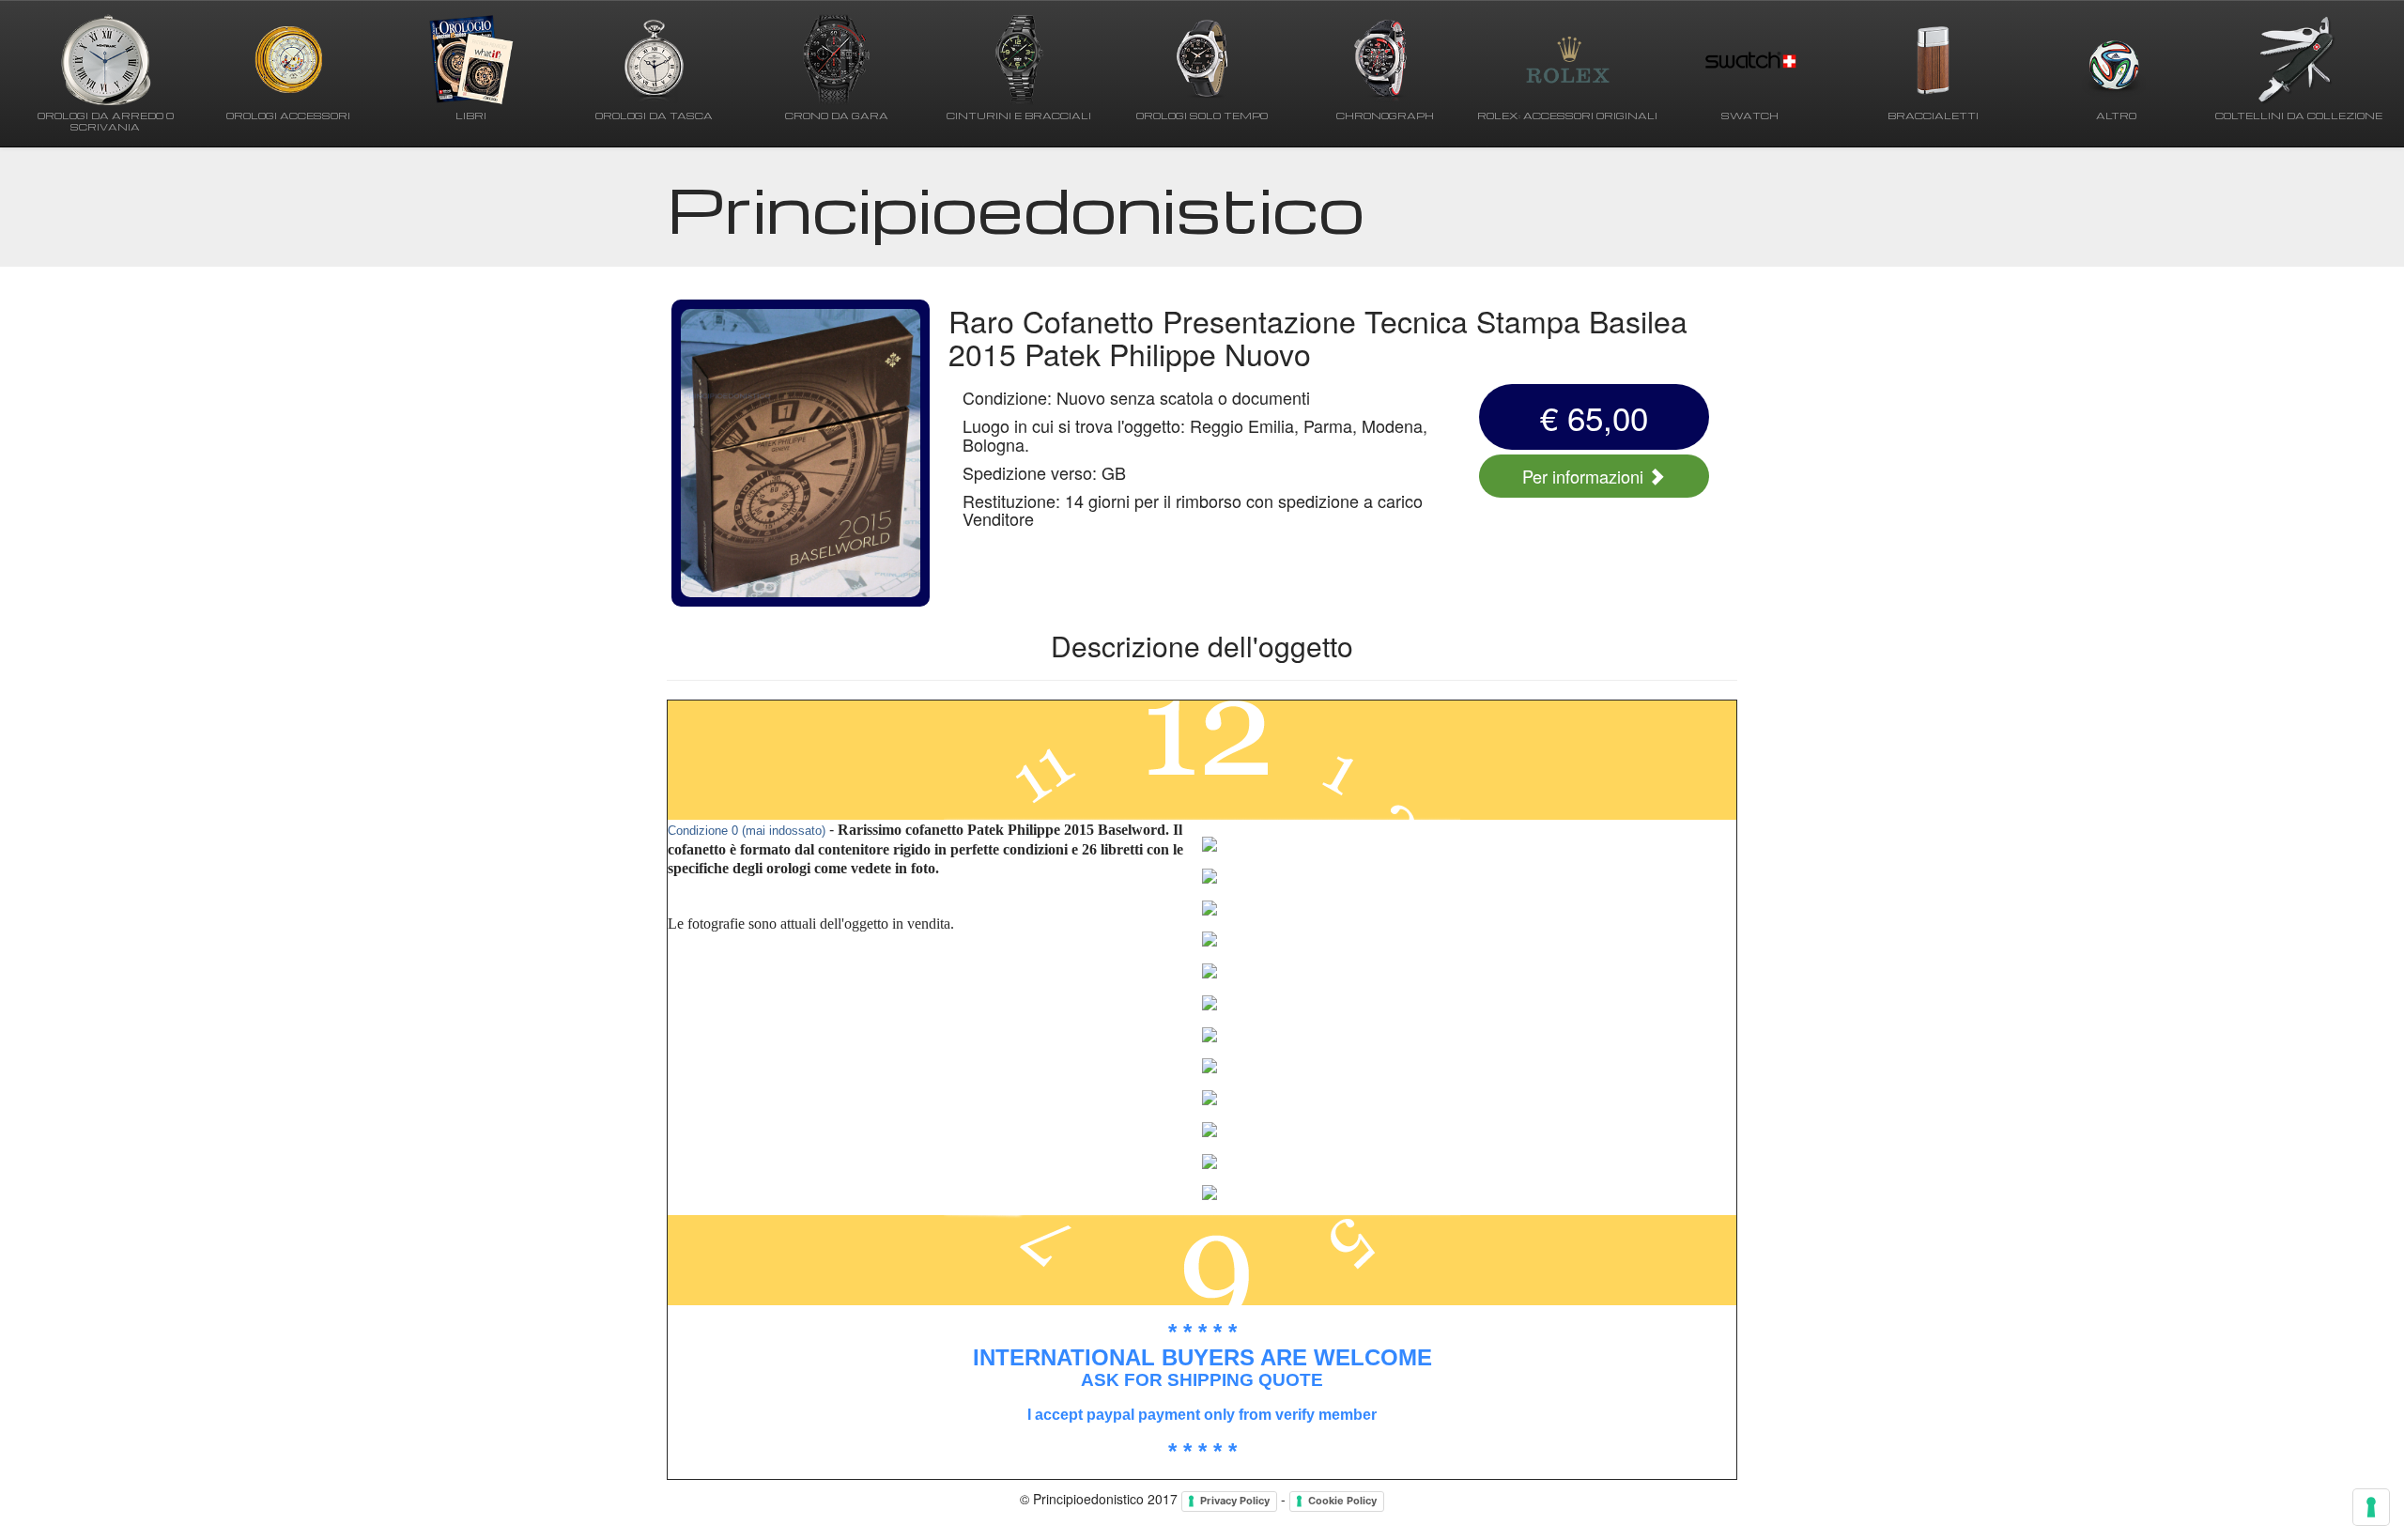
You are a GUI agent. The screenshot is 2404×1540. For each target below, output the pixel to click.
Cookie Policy (1342, 1501)
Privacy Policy (1235, 1501)
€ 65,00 (1594, 417)
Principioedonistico (1016, 208)
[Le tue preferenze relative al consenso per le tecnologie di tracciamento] (2371, 1507)
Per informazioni (1585, 476)
